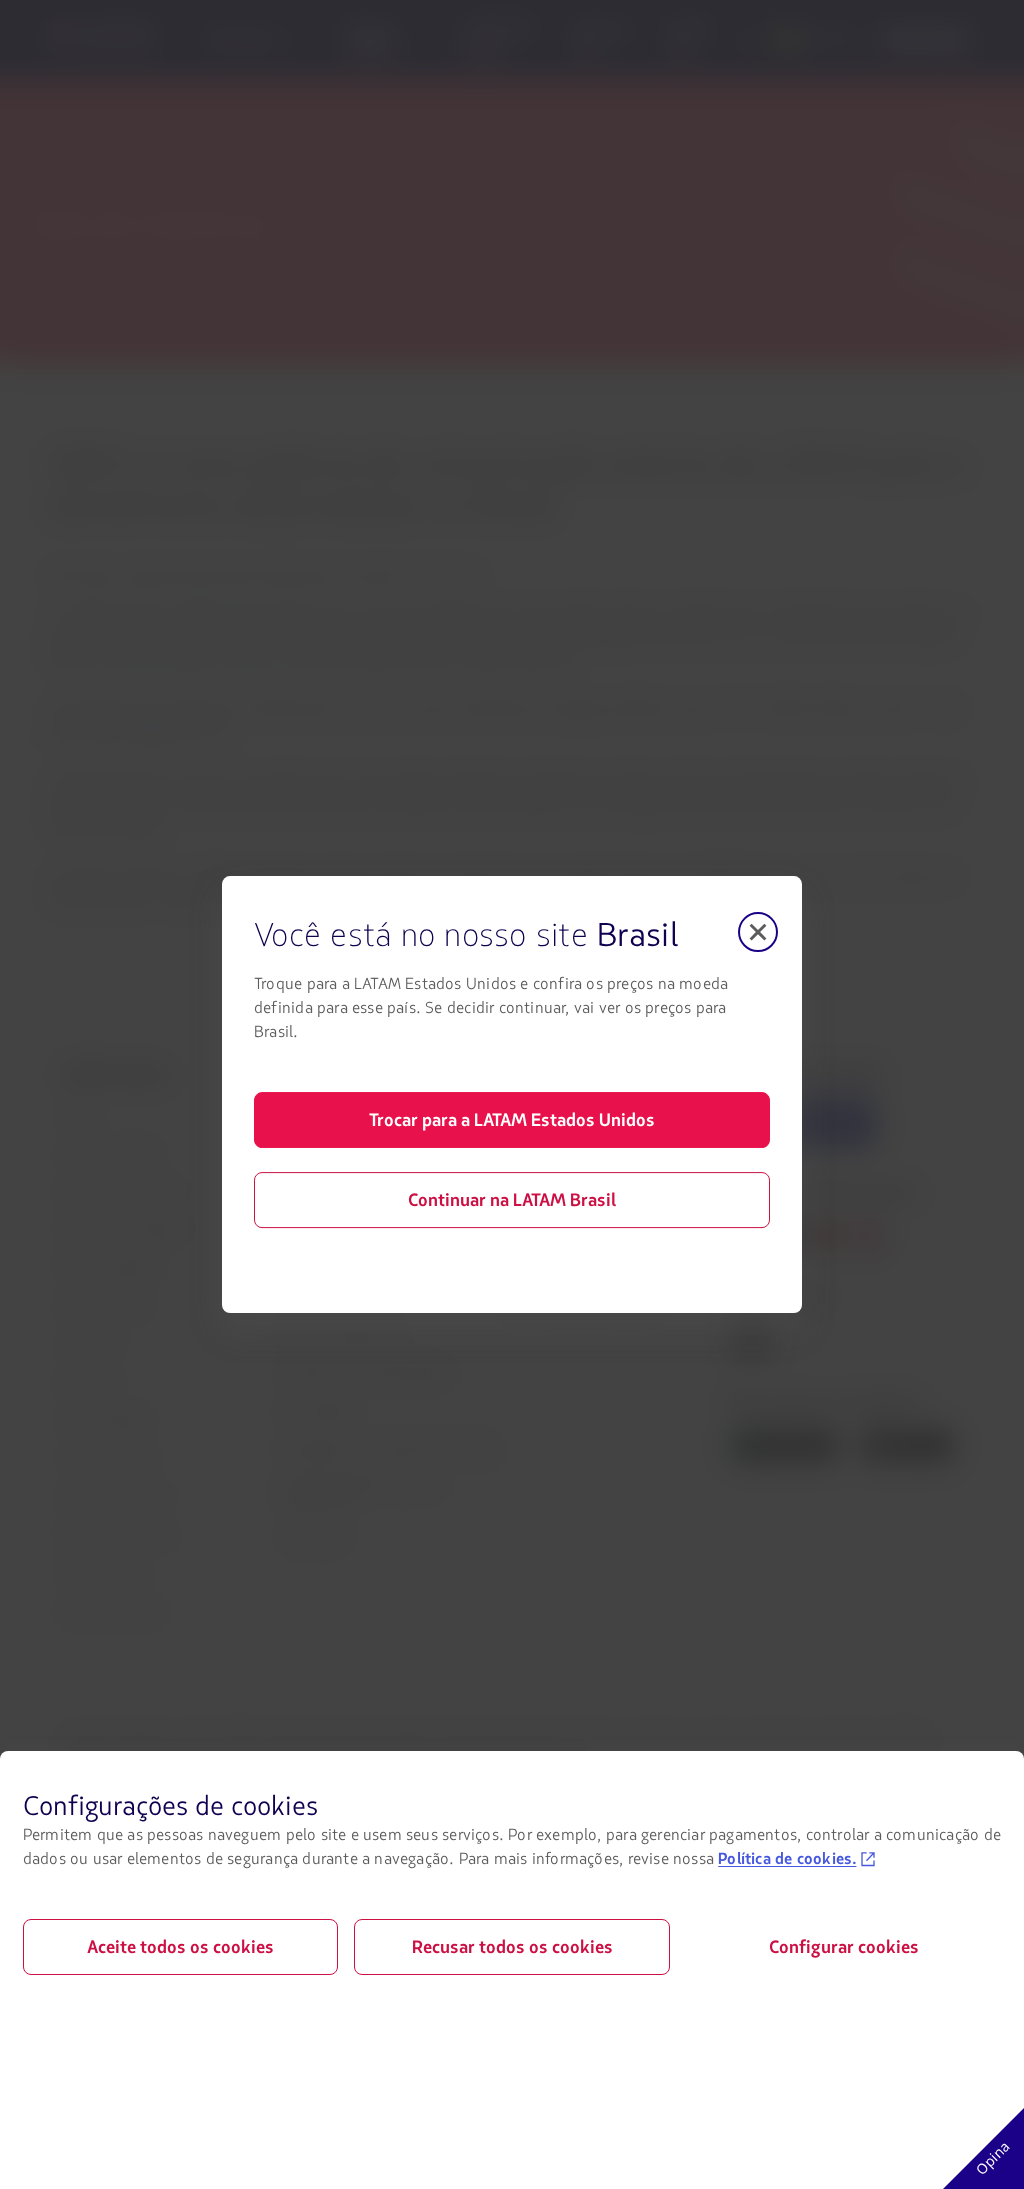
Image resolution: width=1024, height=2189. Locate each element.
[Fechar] (758, 932)
